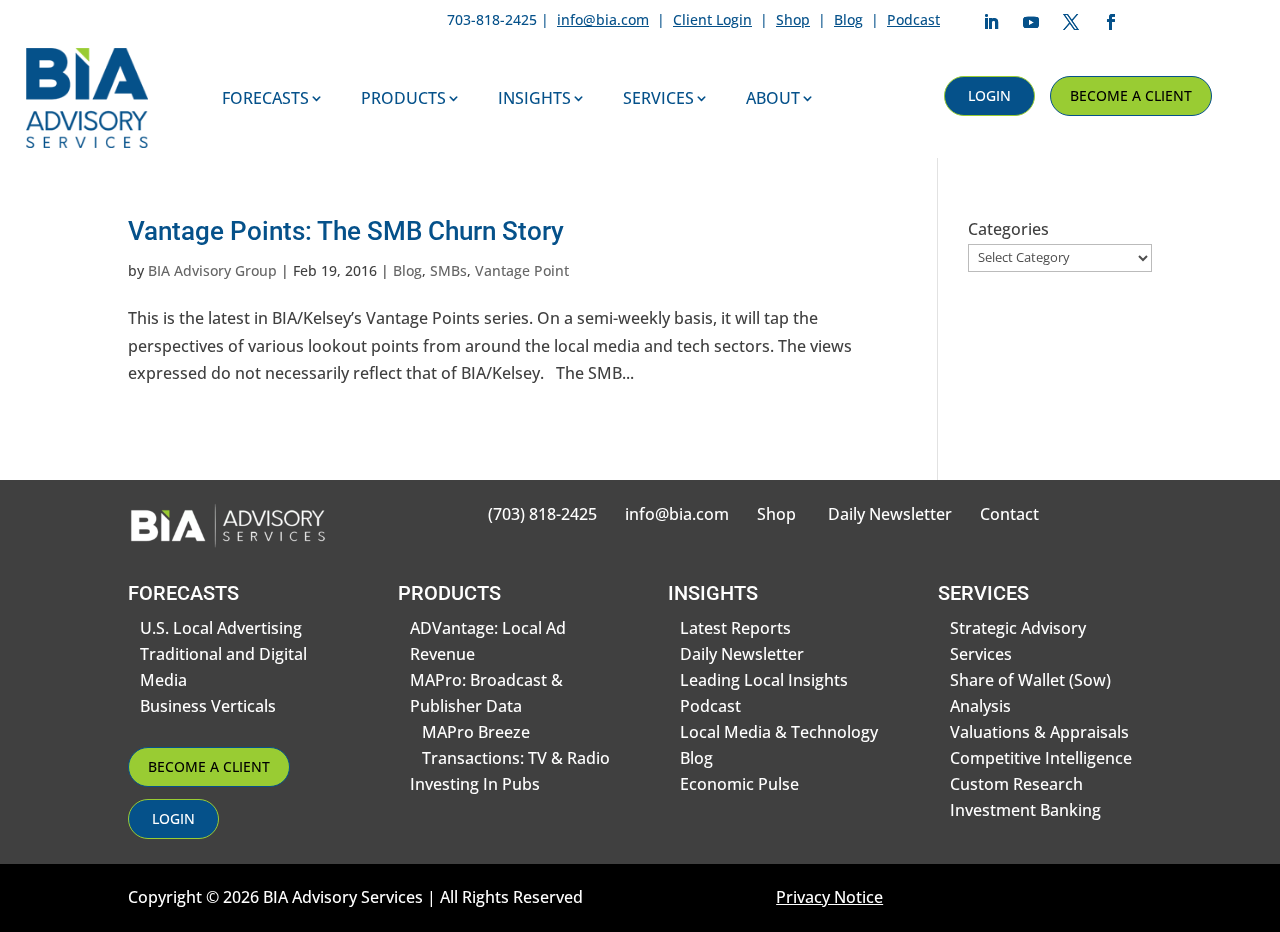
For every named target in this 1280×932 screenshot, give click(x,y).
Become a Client (1131, 95)
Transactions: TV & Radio (516, 758)
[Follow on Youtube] (1031, 22)
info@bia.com (603, 19)
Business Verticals (208, 706)
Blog (848, 19)
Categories (1008, 229)
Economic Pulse (739, 784)
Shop (793, 19)
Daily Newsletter (890, 514)
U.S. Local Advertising (221, 628)
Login (989, 95)
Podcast (913, 19)
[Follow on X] (1071, 22)
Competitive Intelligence (1041, 758)
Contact (1009, 514)
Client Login (712, 19)
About (773, 98)
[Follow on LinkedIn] (991, 22)
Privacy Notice (829, 897)
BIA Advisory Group (212, 270)
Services (658, 98)
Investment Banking (1025, 810)
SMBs (448, 270)
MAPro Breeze (476, 732)
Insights (534, 98)
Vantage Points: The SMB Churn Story (346, 231)
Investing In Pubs (475, 784)
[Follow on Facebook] (1111, 22)
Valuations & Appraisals (1039, 732)
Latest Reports (735, 628)
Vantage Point (522, 270)
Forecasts (265, 98)
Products (403, 98)
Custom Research (1016, 784)
